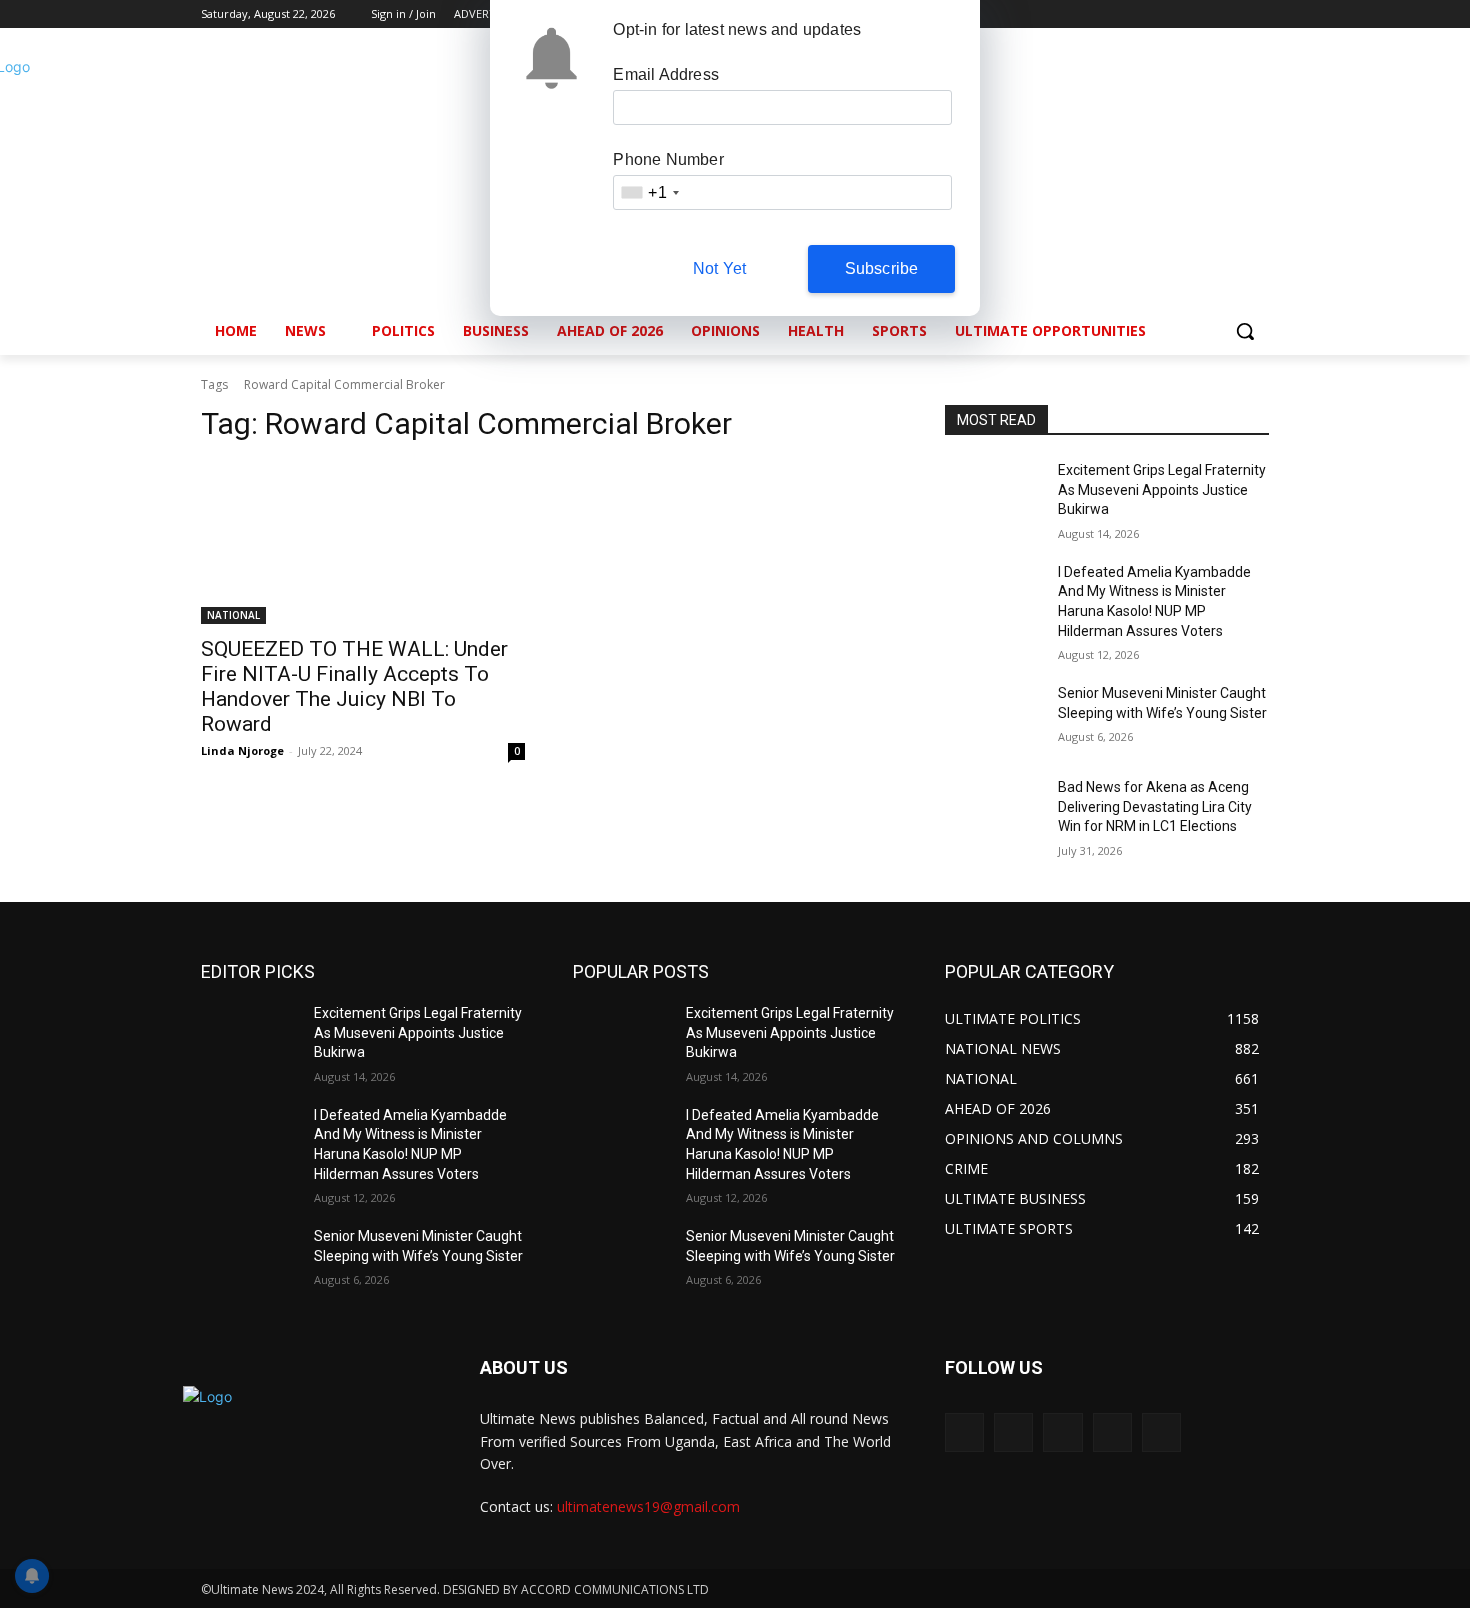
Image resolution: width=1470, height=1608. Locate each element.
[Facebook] (1146, 14)
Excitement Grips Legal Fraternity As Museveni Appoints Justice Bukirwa (1162, 489)
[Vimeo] (1229, 14)
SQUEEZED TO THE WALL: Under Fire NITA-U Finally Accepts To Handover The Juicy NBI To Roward (354, 686)
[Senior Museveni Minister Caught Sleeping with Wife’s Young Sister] (993, 718)
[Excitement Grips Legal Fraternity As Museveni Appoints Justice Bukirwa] (993, 495)
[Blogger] (964, 1432)
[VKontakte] (1161, 1432)
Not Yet (719, 268)
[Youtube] (1257, 14)
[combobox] (649, 192)
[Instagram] (1174, 14)
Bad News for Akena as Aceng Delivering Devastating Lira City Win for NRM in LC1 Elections (1155, 806)
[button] (1245, 331)
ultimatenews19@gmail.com (648, 1506)
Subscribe (882, 268)
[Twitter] (1202, 14)
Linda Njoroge (242, 750)
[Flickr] (1062, 1432)
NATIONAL (233, 615)
